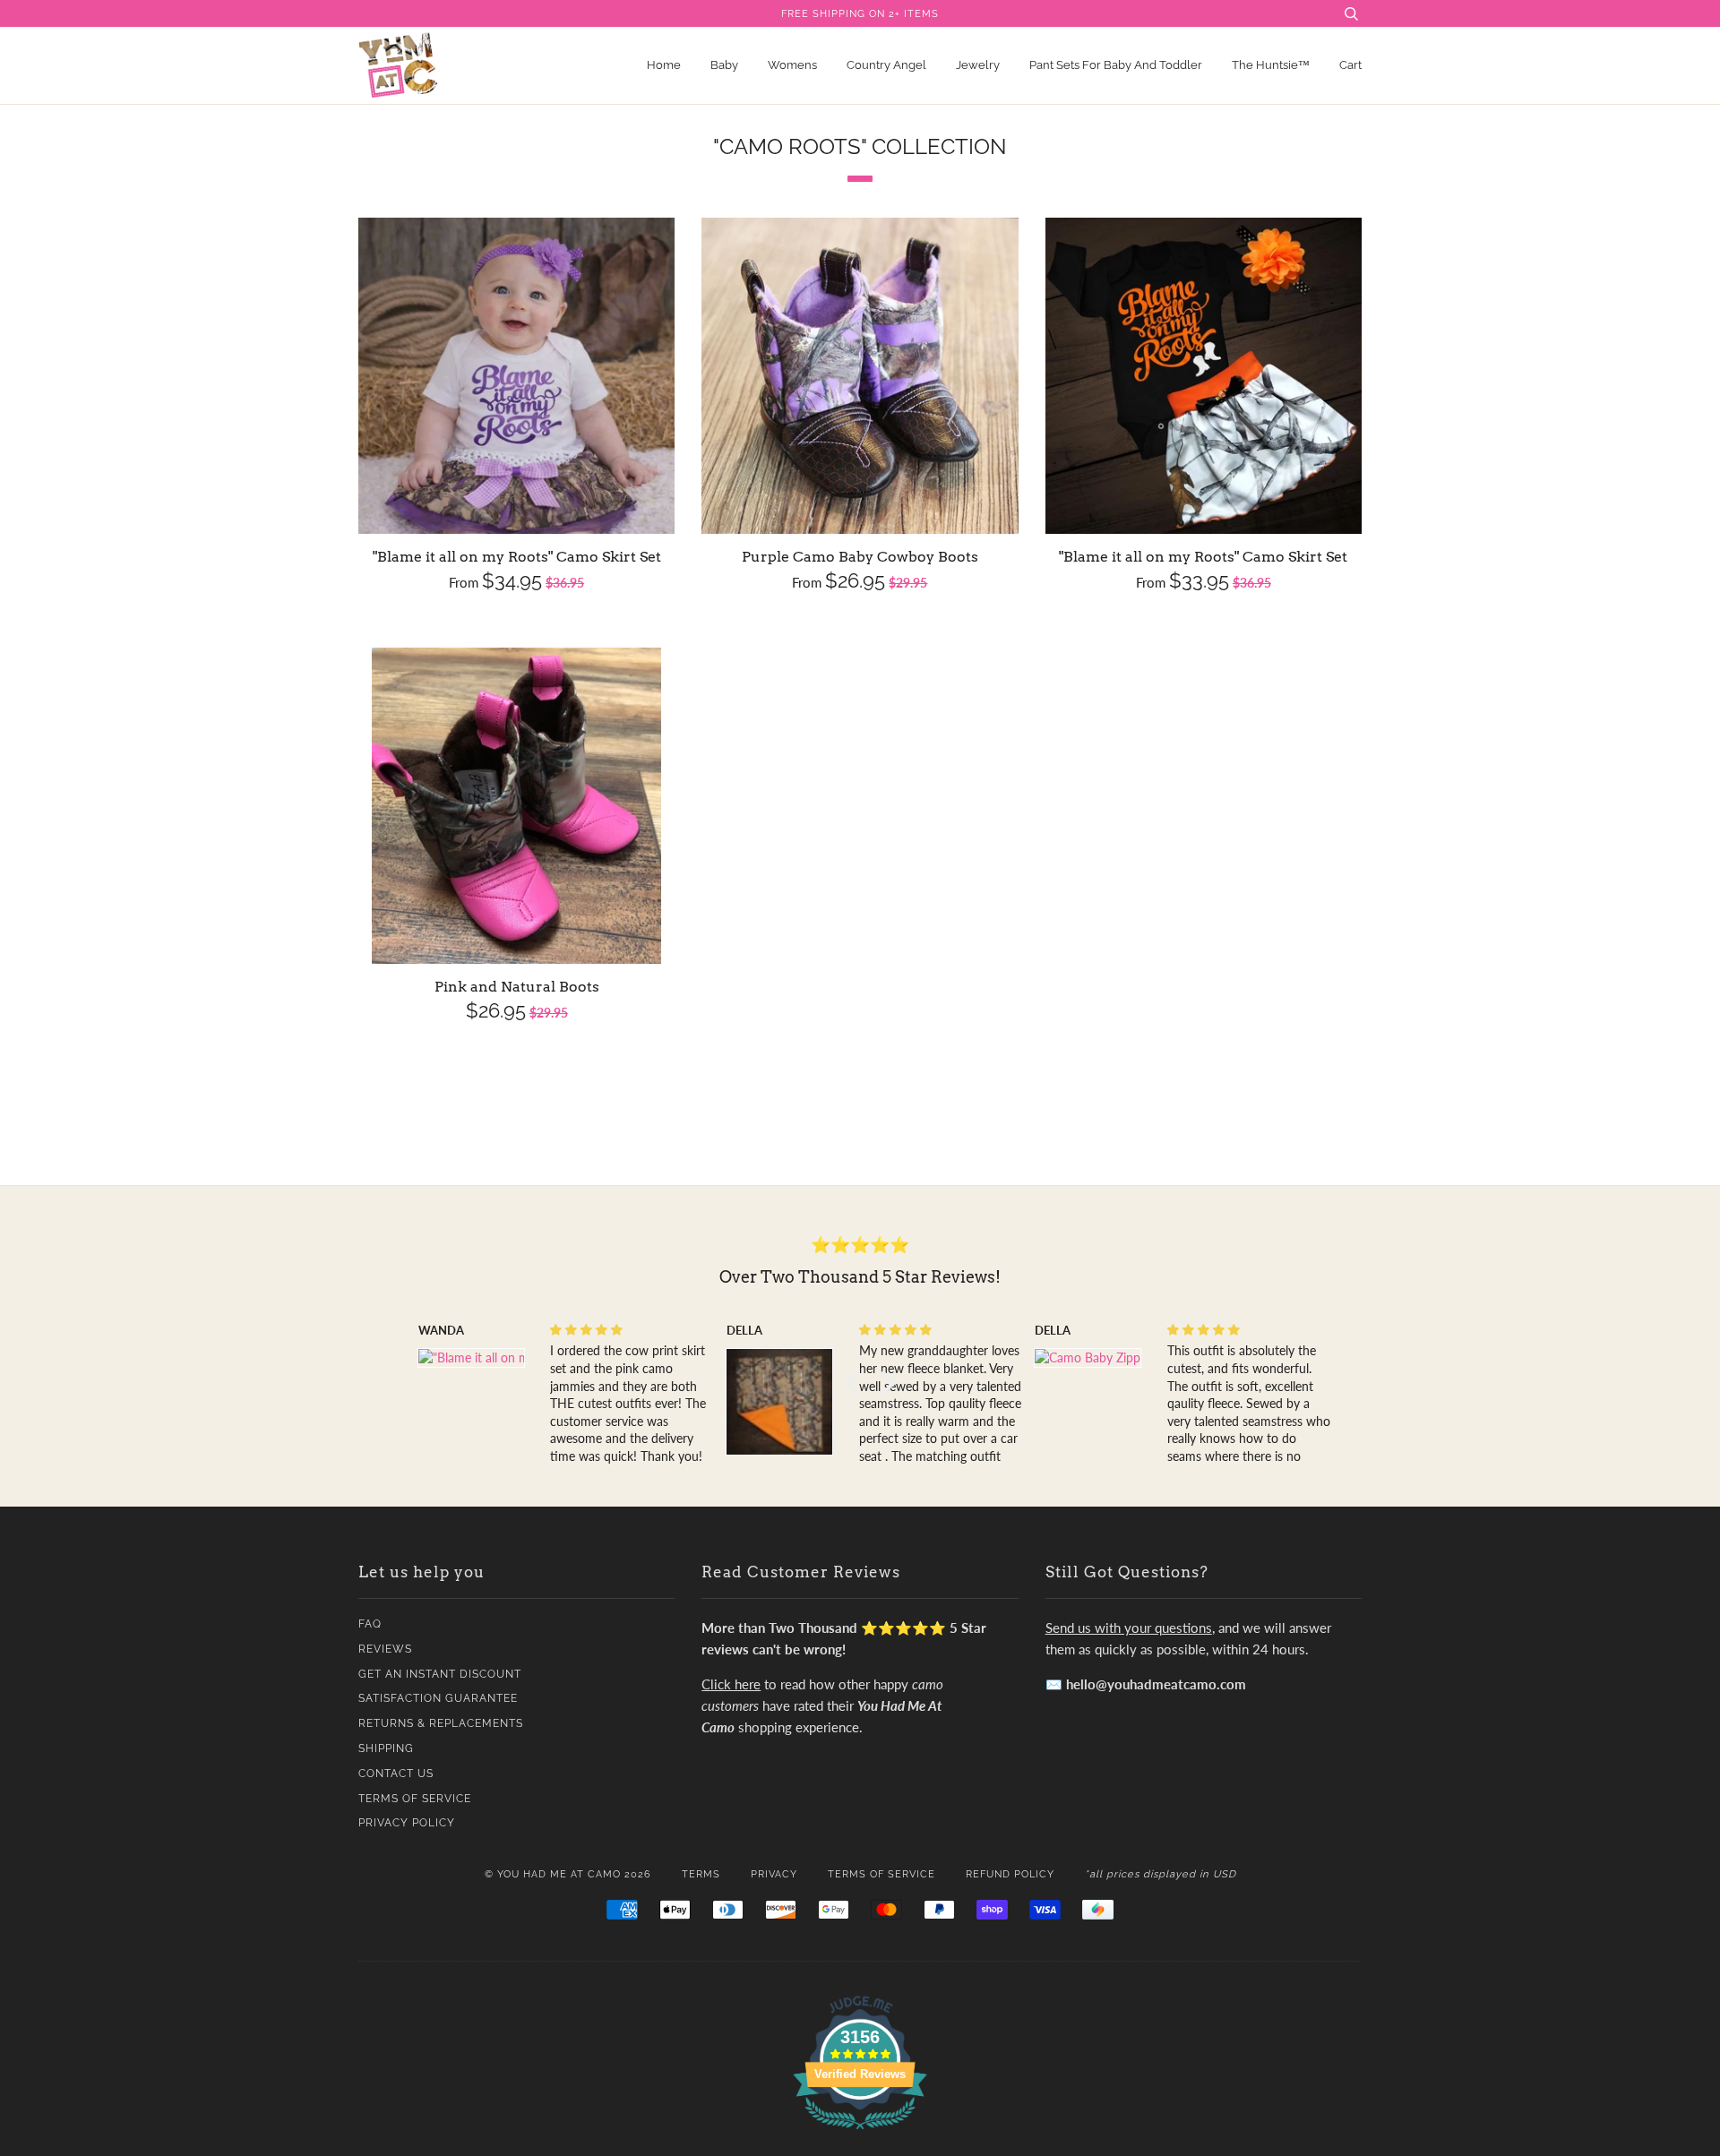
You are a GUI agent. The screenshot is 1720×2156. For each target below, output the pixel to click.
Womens (792, 65)
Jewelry (978, 65)
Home (664, 65)
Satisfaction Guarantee (438, 1698)
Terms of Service (415, 1799)
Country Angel (886, 65)
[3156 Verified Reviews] (860, 2132)
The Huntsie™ (1271, 65)
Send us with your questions (1129, 1628)
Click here (731, 1684)
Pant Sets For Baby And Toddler (1116, 65)
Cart (1350, 65)
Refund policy (1010, 1874)
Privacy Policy (407, 1823)
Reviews (385, 1649)
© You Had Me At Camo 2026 (568, 1874)
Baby (724, 65)
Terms (701, 1874)
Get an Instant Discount (440, 1674)
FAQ (370, 1624)
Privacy (774, 1874)
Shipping (386, 1748)
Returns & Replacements (441, 1723)
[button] (856, 1383)
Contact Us (396, 1774)
